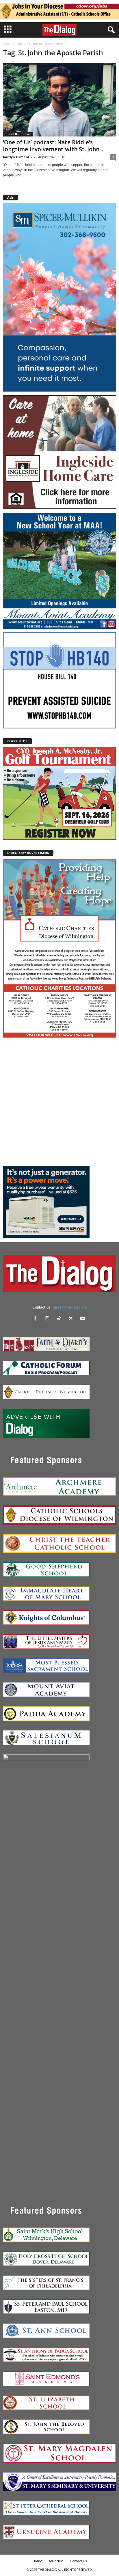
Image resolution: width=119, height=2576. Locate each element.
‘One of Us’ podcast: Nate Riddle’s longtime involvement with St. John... (53, 146)
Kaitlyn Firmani (16, 157)
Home (7, 44)
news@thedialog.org (70, 1307)
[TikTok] (60, 1319)
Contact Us (78, 2561)
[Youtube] (83, 1319)
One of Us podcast (18, 134)
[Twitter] (72, 1319)
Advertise (56, 2561)
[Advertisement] (59, 1102)
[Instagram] (48, 1319)
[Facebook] (37, 1319)
